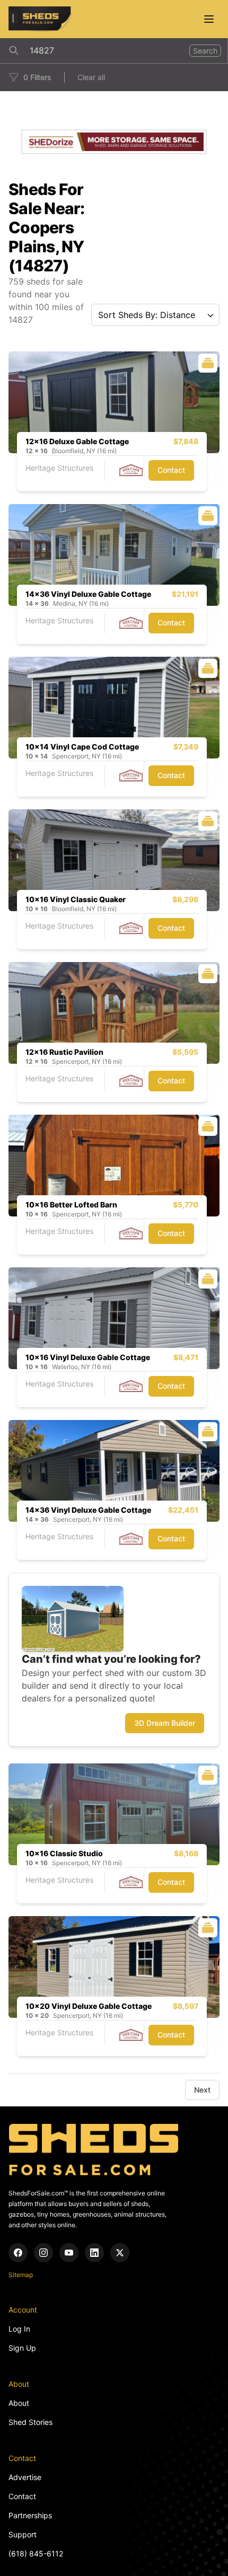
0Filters (37, 77)
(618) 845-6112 (36, 2553)
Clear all (91, 77)
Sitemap (21, 2275)
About (19, 2403)
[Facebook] (18, 2253)
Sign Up (22, 2348)
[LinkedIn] (94, 2253)
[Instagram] (43, 2253)
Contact (171, 470)
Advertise (25, 2477)
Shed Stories (30, 2422)
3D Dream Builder (165, 1723)
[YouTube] (69, 2253)
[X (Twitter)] (120, 2253)
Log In (19, 2329)
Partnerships (30, 2515)
